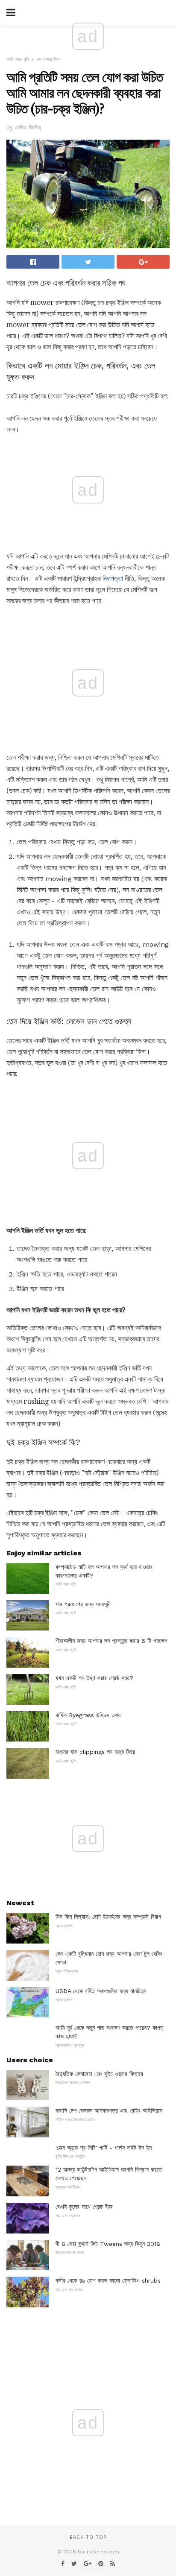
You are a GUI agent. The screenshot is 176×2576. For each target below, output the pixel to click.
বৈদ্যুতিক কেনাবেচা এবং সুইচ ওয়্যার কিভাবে (99, 2074)
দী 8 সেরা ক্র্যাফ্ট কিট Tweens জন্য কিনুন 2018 (108, 2244)
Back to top (88, 2537)
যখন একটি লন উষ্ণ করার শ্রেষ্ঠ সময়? (94, 1678)
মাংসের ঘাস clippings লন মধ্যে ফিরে (95, 1752)
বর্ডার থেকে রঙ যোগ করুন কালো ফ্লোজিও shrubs (108, 2280)
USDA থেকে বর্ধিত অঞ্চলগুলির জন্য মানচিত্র (101, 1991)
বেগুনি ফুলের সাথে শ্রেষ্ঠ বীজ (84, 2207)
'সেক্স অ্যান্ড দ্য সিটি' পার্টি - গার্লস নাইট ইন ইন (104, 2148)
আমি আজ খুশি (18, 60)
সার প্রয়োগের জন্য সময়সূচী (83, 1604)
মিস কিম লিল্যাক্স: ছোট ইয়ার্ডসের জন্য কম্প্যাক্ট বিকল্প (108, 1917)
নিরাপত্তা (113, 578)
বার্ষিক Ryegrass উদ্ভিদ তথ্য (88, 1715)
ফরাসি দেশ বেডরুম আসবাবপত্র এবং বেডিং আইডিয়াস (109, 2111)
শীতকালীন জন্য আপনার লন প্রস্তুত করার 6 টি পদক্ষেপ (111, 1641)
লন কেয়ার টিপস (49, 60)
